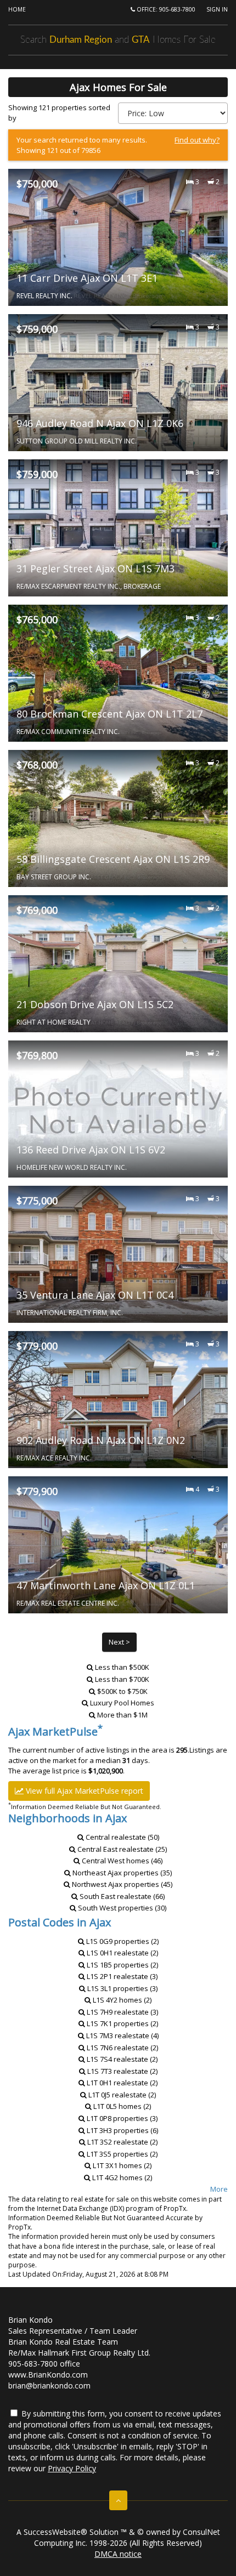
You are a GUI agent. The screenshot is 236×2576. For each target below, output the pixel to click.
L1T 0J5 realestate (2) (121, 2095)
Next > (119, 1642)
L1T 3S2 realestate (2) (122, 2142)
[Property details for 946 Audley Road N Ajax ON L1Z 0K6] (118, 383)
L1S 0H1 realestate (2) (122, 1953)
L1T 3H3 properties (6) (122, 2130)
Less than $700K (122, 1679)
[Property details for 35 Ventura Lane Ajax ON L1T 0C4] (118, 1254)
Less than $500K (122, 1667)
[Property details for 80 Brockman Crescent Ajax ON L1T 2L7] (118, 673)
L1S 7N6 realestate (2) (122, 2048)
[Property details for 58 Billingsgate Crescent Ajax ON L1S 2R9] (118, 818)
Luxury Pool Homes (122, 1703)
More (219, 2189)
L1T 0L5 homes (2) (121, 2106)
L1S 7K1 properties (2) (122, 2023)
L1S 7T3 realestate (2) (122, 2071)
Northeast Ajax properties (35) (121, 1873)
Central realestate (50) (122, 1837)
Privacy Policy (72, 2468)
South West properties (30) (121, 1908)
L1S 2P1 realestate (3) (121, 1976)
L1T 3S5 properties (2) (121, 2154)
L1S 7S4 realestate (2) (121, 2059)
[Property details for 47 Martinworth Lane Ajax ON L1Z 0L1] (118, 1545)
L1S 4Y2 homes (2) (121, 2000)
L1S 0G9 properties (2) (122, 1941)
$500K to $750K (122, 1691)
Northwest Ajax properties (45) (121, 1884)
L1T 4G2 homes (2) (121, 2177)
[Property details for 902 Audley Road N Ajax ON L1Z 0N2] (118, 1400)
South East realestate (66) (121, 1896)
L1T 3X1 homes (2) (121, 2165)
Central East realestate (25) (121, 1849)
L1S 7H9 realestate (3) (122, 2012)
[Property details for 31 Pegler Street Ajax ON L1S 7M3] (118, 528)
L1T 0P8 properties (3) (121, 2118)
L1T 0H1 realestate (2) (121, 2083)
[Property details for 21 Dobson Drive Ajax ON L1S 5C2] (118, 964)
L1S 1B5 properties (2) (122, 1965)
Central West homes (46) (121, 1861)
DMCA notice (118, 2554)
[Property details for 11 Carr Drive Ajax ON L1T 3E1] (118, 237)
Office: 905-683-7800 (165, 9)
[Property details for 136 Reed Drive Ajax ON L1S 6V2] (118, 1109)
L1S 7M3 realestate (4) (122, 2035)
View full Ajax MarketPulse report (83, 1791)
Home (17, 9)
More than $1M (122, 1715)
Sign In (217, 9)
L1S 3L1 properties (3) (122, 1988)
